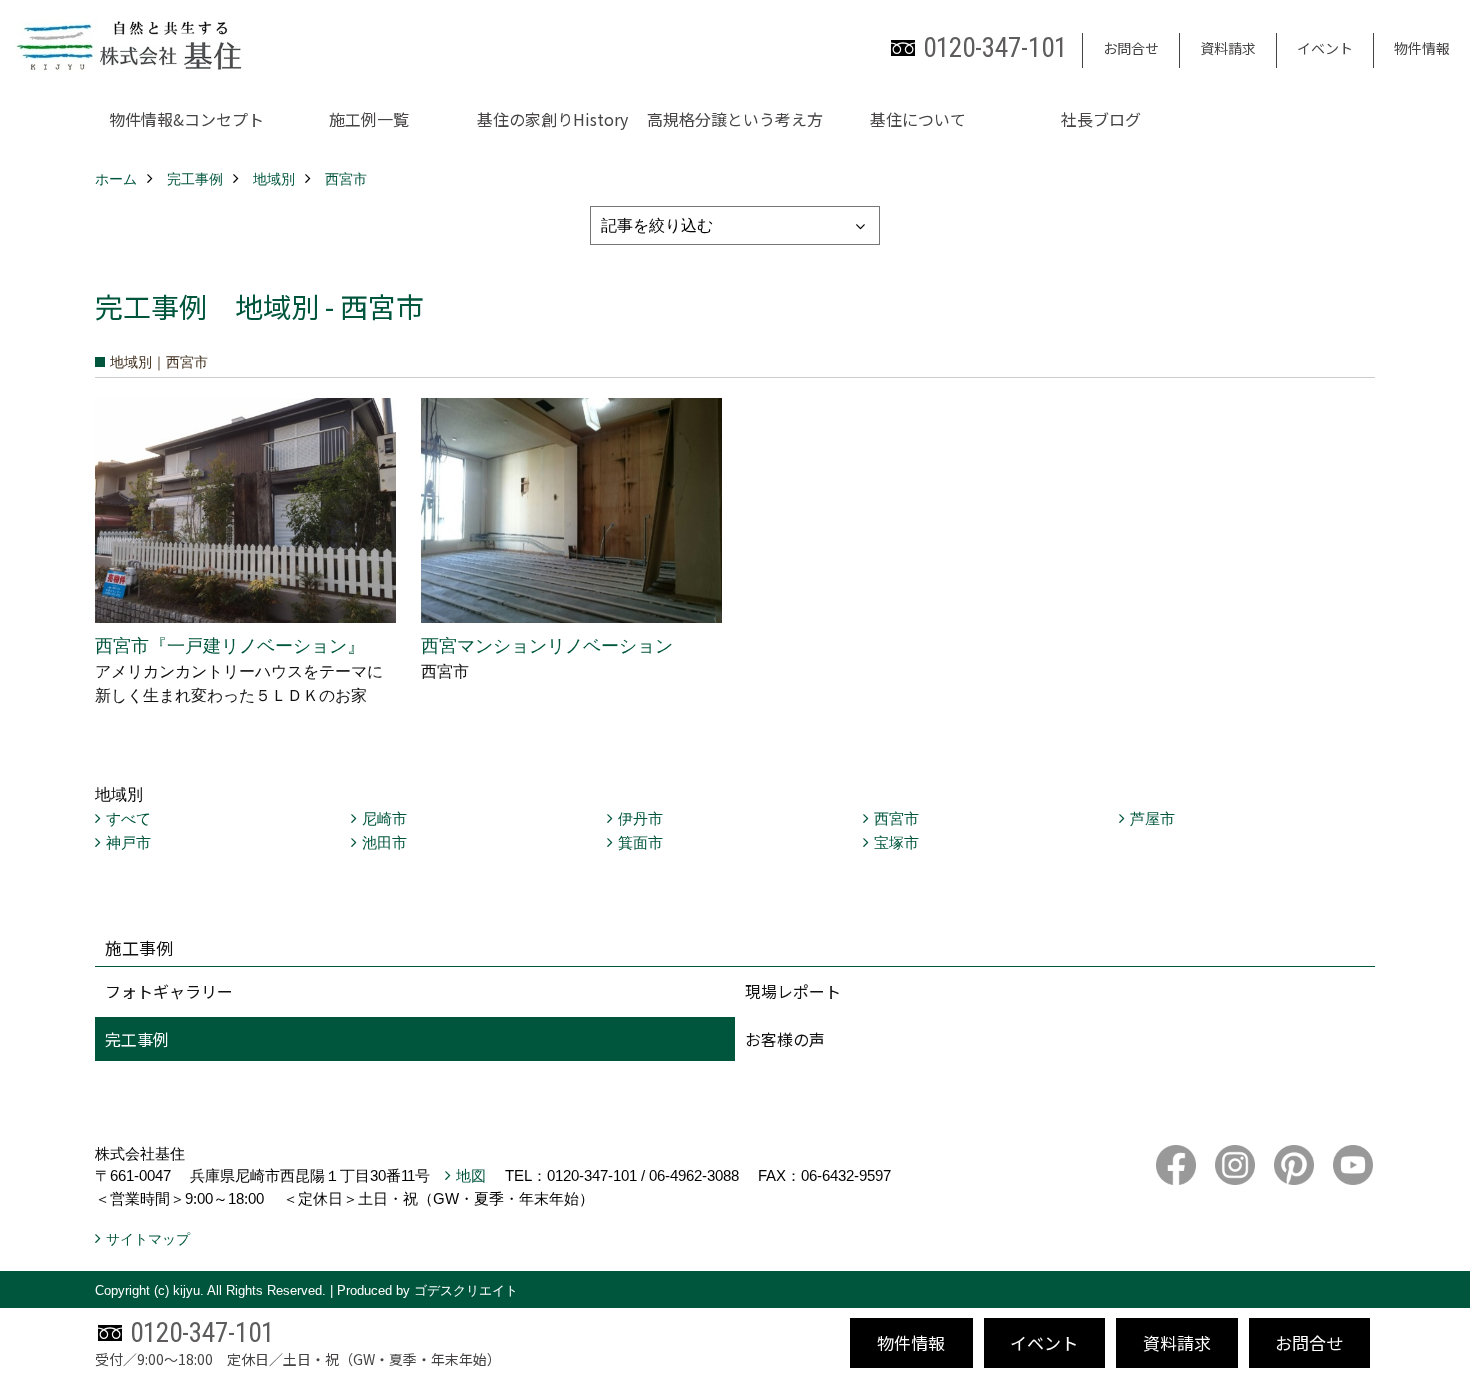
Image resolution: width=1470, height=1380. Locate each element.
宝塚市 (896, 842)
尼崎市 (384, 818)
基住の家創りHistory (552, 119)
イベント (1325, 48)
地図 (471, 1175)
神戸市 (128, 842)
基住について (918, 119)
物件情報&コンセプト (186, 119)
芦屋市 (1152, 818)
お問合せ (1131, 48)
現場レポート (793, 991)
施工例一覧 (369, 119)
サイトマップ (148, 1239)
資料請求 (1228, 48)
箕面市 (640, 842)
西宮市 (896, 818)
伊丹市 (640, 818)
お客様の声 (785, 1039)
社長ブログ (1101, 119)
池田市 (384, 842)
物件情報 (1422, 48)
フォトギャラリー (169, 991)
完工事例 (137, 1039)
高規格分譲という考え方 (735, 119)
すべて (128, 818)
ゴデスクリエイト (466, 1290)
